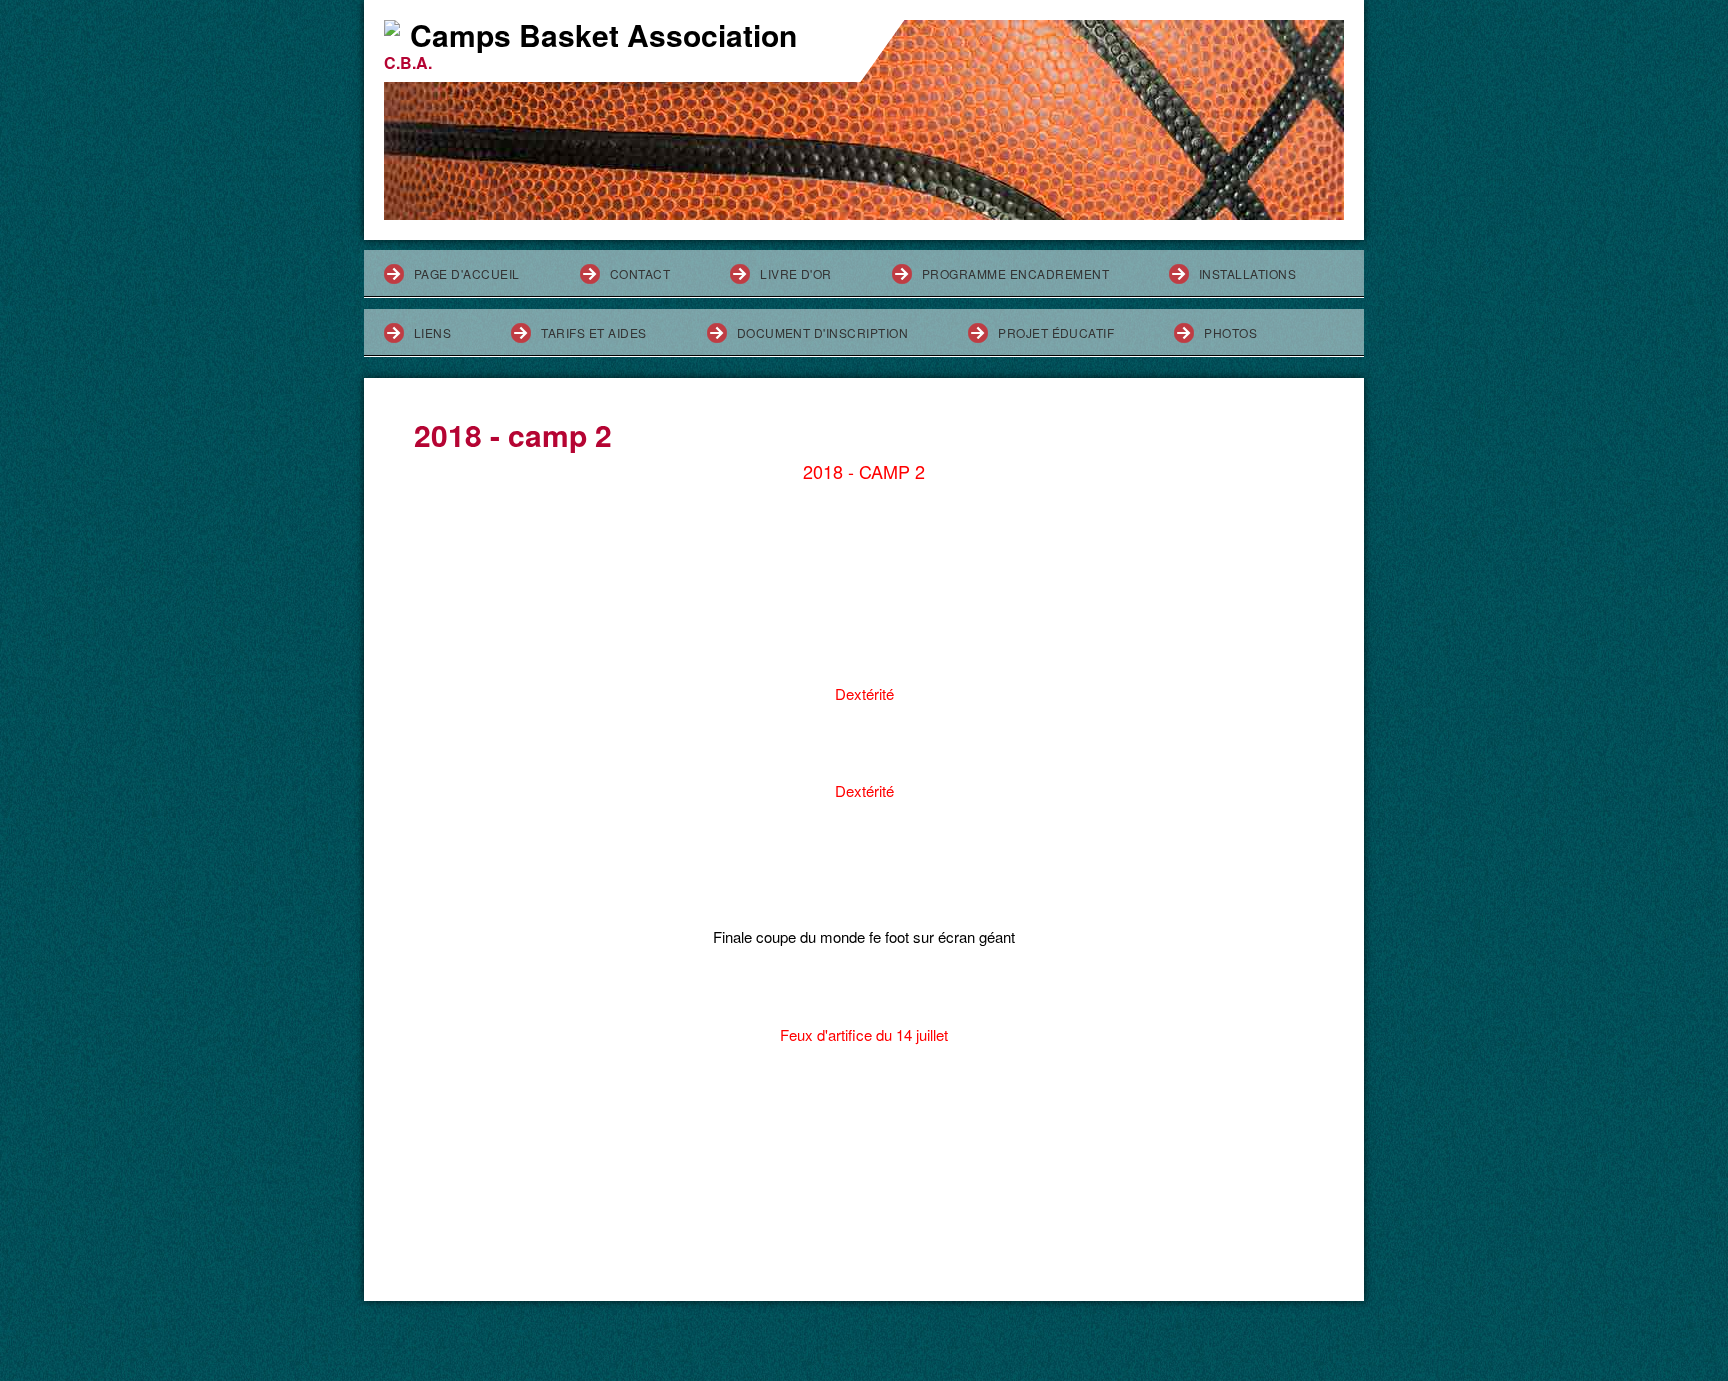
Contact (640, 273)
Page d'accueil (467, 273)
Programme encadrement (1015, 273)
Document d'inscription (823, 332)
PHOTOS (1230, 332)
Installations (1247, 273)
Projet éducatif (1056, 332)
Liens (432, 332)
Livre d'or (796, 273)
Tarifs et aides (593, 332)
